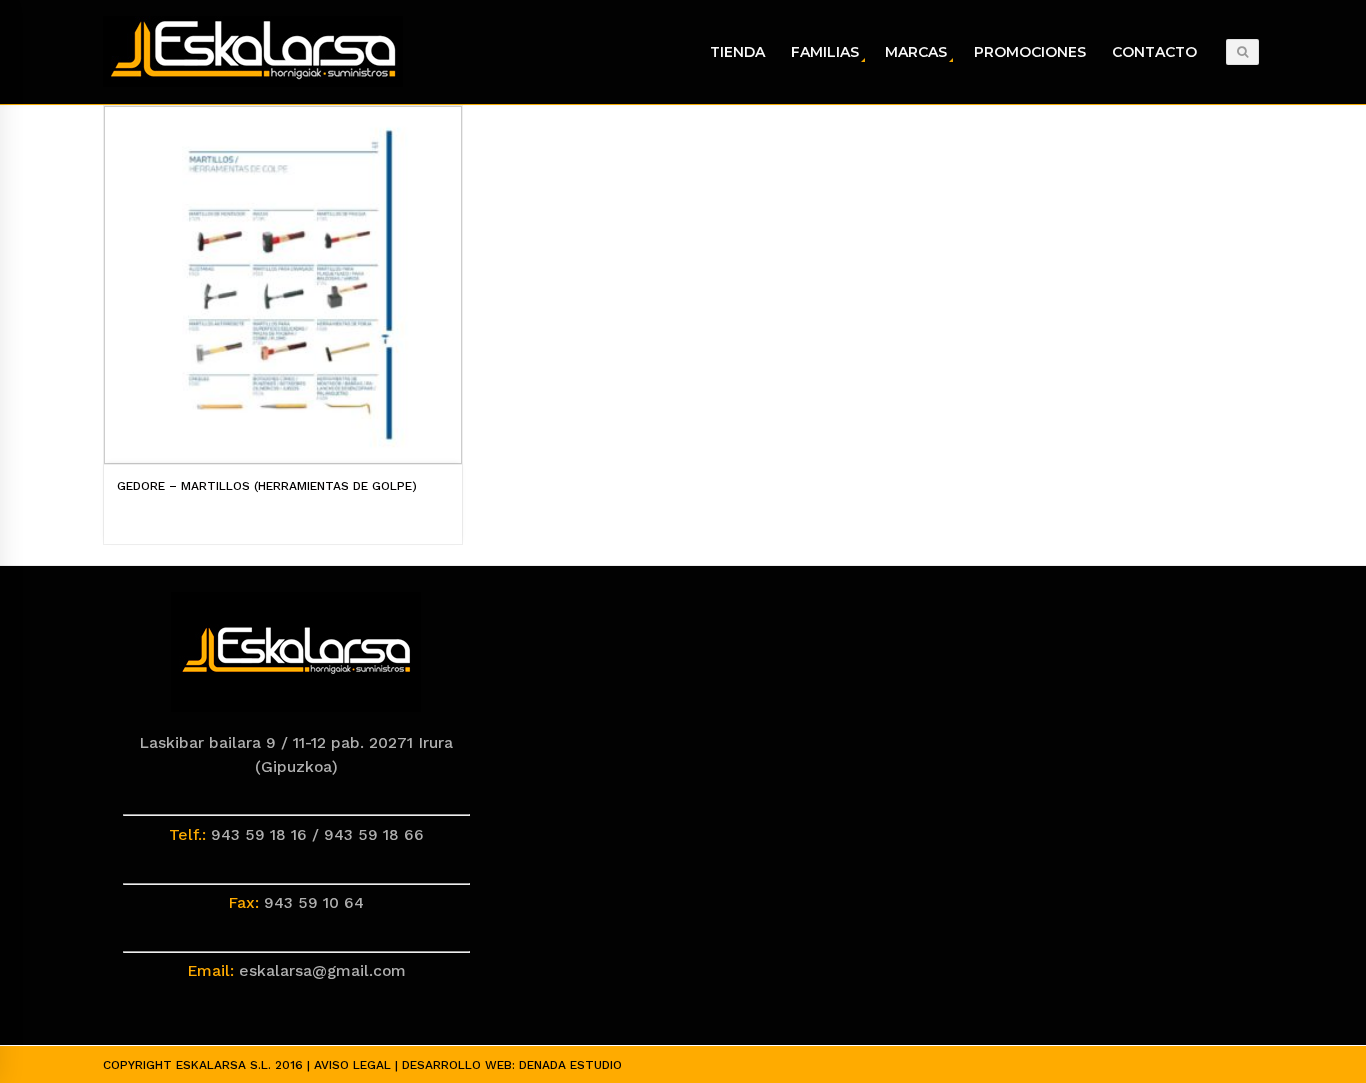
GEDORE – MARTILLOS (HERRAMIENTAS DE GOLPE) (267, 486)
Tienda (737, 52)
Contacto (1154, 52)
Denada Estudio (570, 1065)
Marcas (916, 52)
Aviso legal (352, 1065)
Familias (825, 52)
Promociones (1030, 52)
